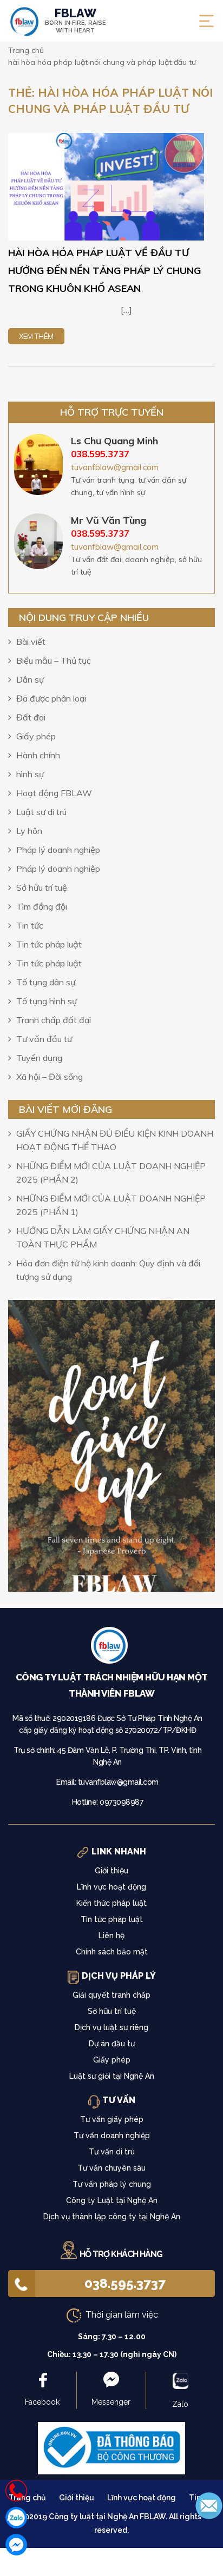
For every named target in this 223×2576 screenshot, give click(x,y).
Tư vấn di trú (112, 2152)
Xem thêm (36, 336)
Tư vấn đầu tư (44, 1039)
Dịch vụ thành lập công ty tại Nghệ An (112, 2217)
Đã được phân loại (51, 698)
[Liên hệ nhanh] (16, 2491)
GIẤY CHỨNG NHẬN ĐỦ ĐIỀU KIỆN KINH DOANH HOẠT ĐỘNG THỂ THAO (115, 1140)
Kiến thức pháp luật (111, 1903)
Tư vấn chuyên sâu (111, 2168)
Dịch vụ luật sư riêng (111, 2027)
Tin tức (30, 925)
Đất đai (31, 717)
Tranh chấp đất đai (54, 1020)
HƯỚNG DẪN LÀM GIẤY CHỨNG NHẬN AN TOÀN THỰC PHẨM (103, 1237)
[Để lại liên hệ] (209, 2505)
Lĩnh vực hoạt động (111, 1887)
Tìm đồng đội (42, 906)
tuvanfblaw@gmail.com (115, 467)
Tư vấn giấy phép (112, 2119)
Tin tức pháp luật (49, 944)
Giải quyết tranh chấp (111, 1995)
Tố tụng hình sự (47, 1001)
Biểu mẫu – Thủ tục (54, 660)
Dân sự (30, 679)
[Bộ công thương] (111, 2447)
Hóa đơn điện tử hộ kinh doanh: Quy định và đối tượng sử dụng (108, 1270)
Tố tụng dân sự (46, 982)
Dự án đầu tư (112, 2044)
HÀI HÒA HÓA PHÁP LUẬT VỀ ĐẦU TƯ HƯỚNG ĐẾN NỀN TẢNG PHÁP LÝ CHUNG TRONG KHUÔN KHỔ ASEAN (104, 271)
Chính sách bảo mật (112, 1952)
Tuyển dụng (39, 1058)
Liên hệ (111, 1936)
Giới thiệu (111, 1871)
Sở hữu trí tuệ (42, 887)
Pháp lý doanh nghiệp (58, 850)
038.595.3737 (125, 2283)
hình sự (30, 774)
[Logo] (111, 1648)
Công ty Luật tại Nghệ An (112, 2200)
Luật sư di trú (41, 812)
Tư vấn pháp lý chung (112, 2184)
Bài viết (31, 642)
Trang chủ (27, 2498)
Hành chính (38, 755)
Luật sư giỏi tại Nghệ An (112, 2076)
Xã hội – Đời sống (50, 1077)
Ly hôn (29, 831)
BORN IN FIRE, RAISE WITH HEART (76, 21)
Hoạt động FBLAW (54, 793)
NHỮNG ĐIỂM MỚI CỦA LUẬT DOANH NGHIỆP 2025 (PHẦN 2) (111, 1173)
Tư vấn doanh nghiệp (112, 2135)
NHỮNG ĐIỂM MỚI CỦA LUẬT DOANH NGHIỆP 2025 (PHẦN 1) (111, 1205)
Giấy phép (36, 736)
